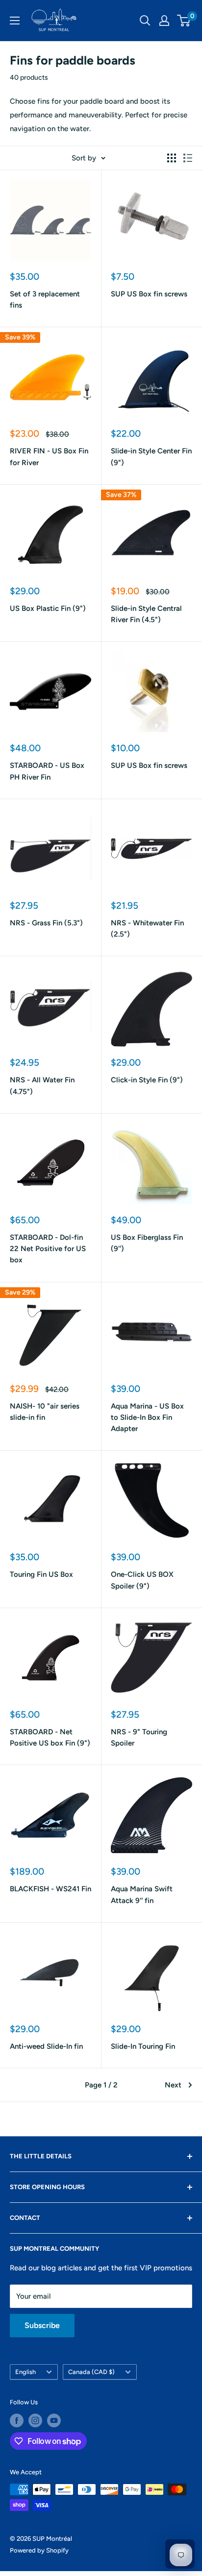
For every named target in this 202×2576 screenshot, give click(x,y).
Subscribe (42, 2325)
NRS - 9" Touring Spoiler (139, 1737)
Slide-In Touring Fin (143, 2046)
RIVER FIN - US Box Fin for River (49, 457)
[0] (184, 21)
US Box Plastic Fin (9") (48, 608)
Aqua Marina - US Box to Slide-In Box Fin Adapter (147, 1418)
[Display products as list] (188, 158)
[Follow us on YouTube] (54, 2420)
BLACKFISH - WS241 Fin (50, 1889)
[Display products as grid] (172, 158)
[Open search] (145, 21)
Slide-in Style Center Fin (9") (151, 457)
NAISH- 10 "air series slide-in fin (45, 1412)
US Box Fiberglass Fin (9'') (147, 1243)
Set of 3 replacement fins (45, 300)
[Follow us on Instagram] (35, 2420)
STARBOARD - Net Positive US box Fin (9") (50, 1737)
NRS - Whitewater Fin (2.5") (147, 929)
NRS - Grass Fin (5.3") (46, 923)
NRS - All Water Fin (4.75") (42, 1086)
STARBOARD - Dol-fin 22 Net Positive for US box (48, 1249)
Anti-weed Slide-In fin (46, 2046)
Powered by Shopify (39, 2550)
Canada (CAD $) (91, 2372)
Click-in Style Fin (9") (147, 1080)
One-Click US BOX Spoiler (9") (142, 1580)
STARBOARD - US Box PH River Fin (47, 771)
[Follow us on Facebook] (17, 2420)
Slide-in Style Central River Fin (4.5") (146, 614)
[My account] (164, 21)
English (25, 2372)
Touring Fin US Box (41, 1574)
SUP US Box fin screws (149, 294)
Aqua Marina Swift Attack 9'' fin (142, 1894)
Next (173, 2085)
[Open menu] (15, 21)
